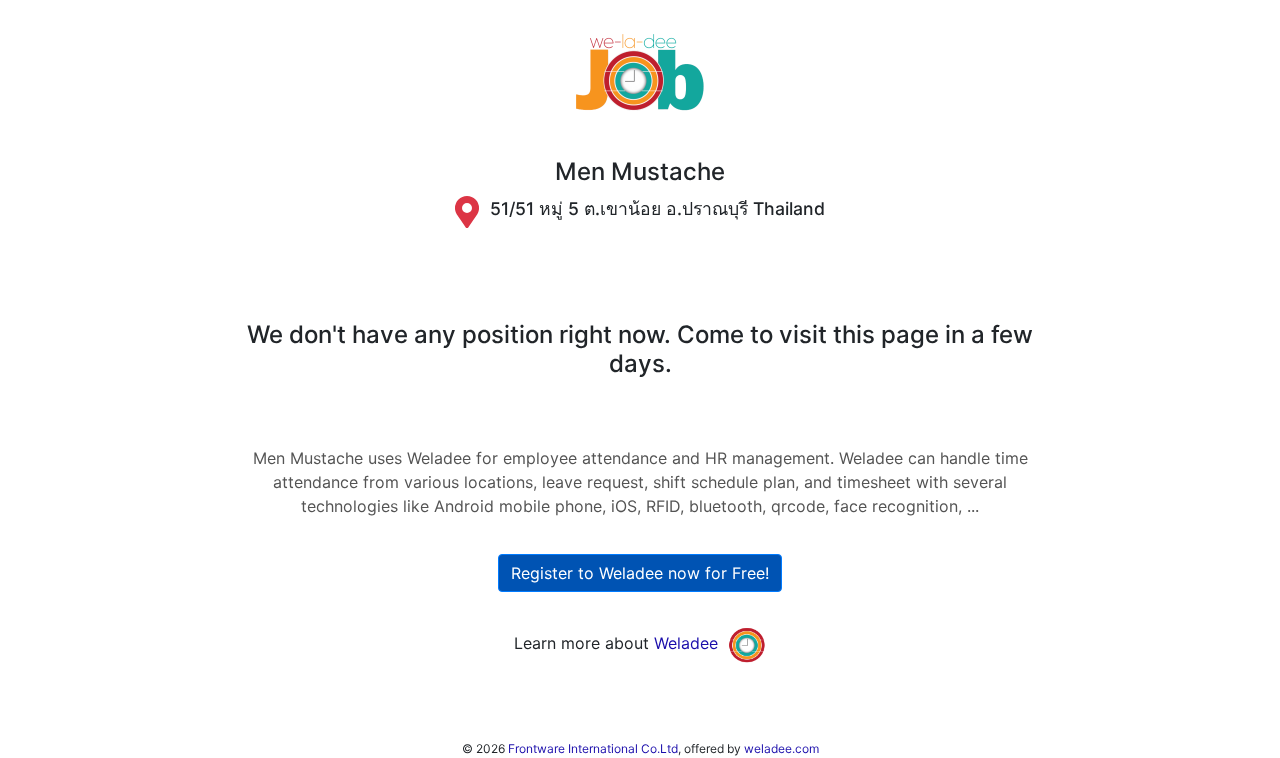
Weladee (686, 644)
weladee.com (781, 748)
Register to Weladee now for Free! (640, 573)
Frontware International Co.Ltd (593, 748)
